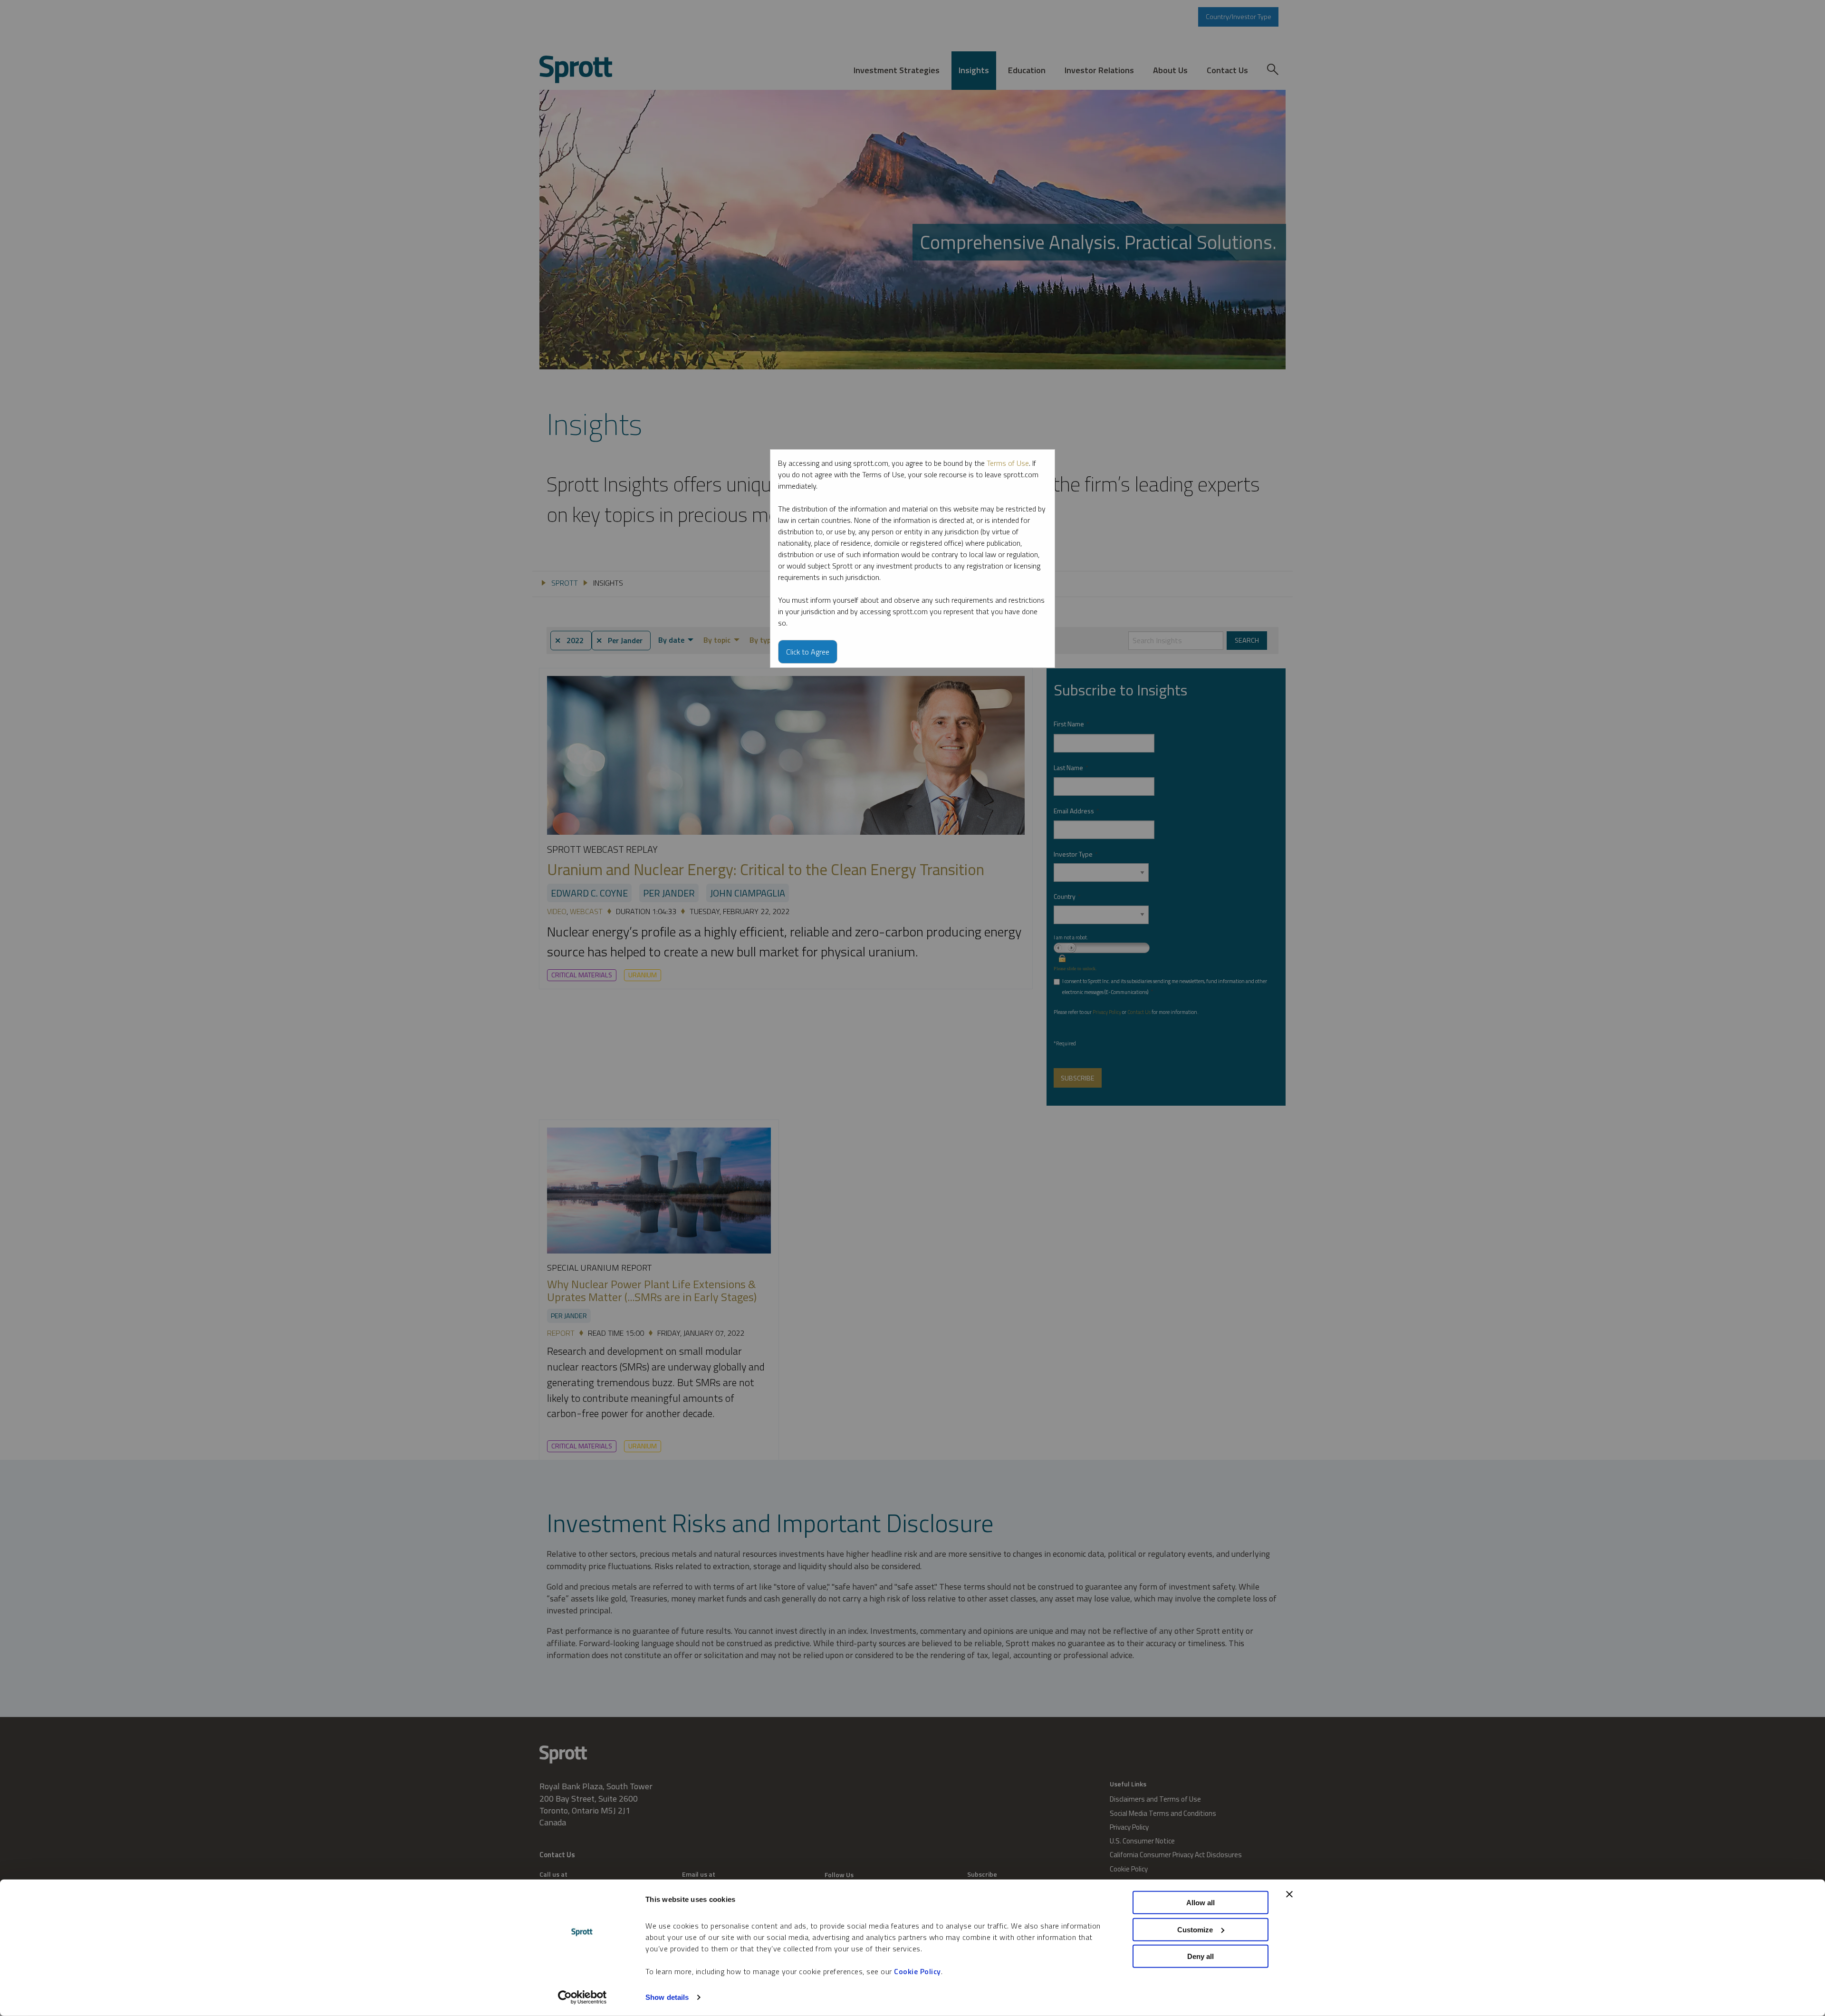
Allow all (1201, 1903)
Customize (1195, 1929)
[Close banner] (1289, 1894)
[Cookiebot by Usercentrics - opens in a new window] (582, 1997)
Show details (667, 1997)
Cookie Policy (917, 1971)
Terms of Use (1008, 463)
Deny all (1201, 1956)
